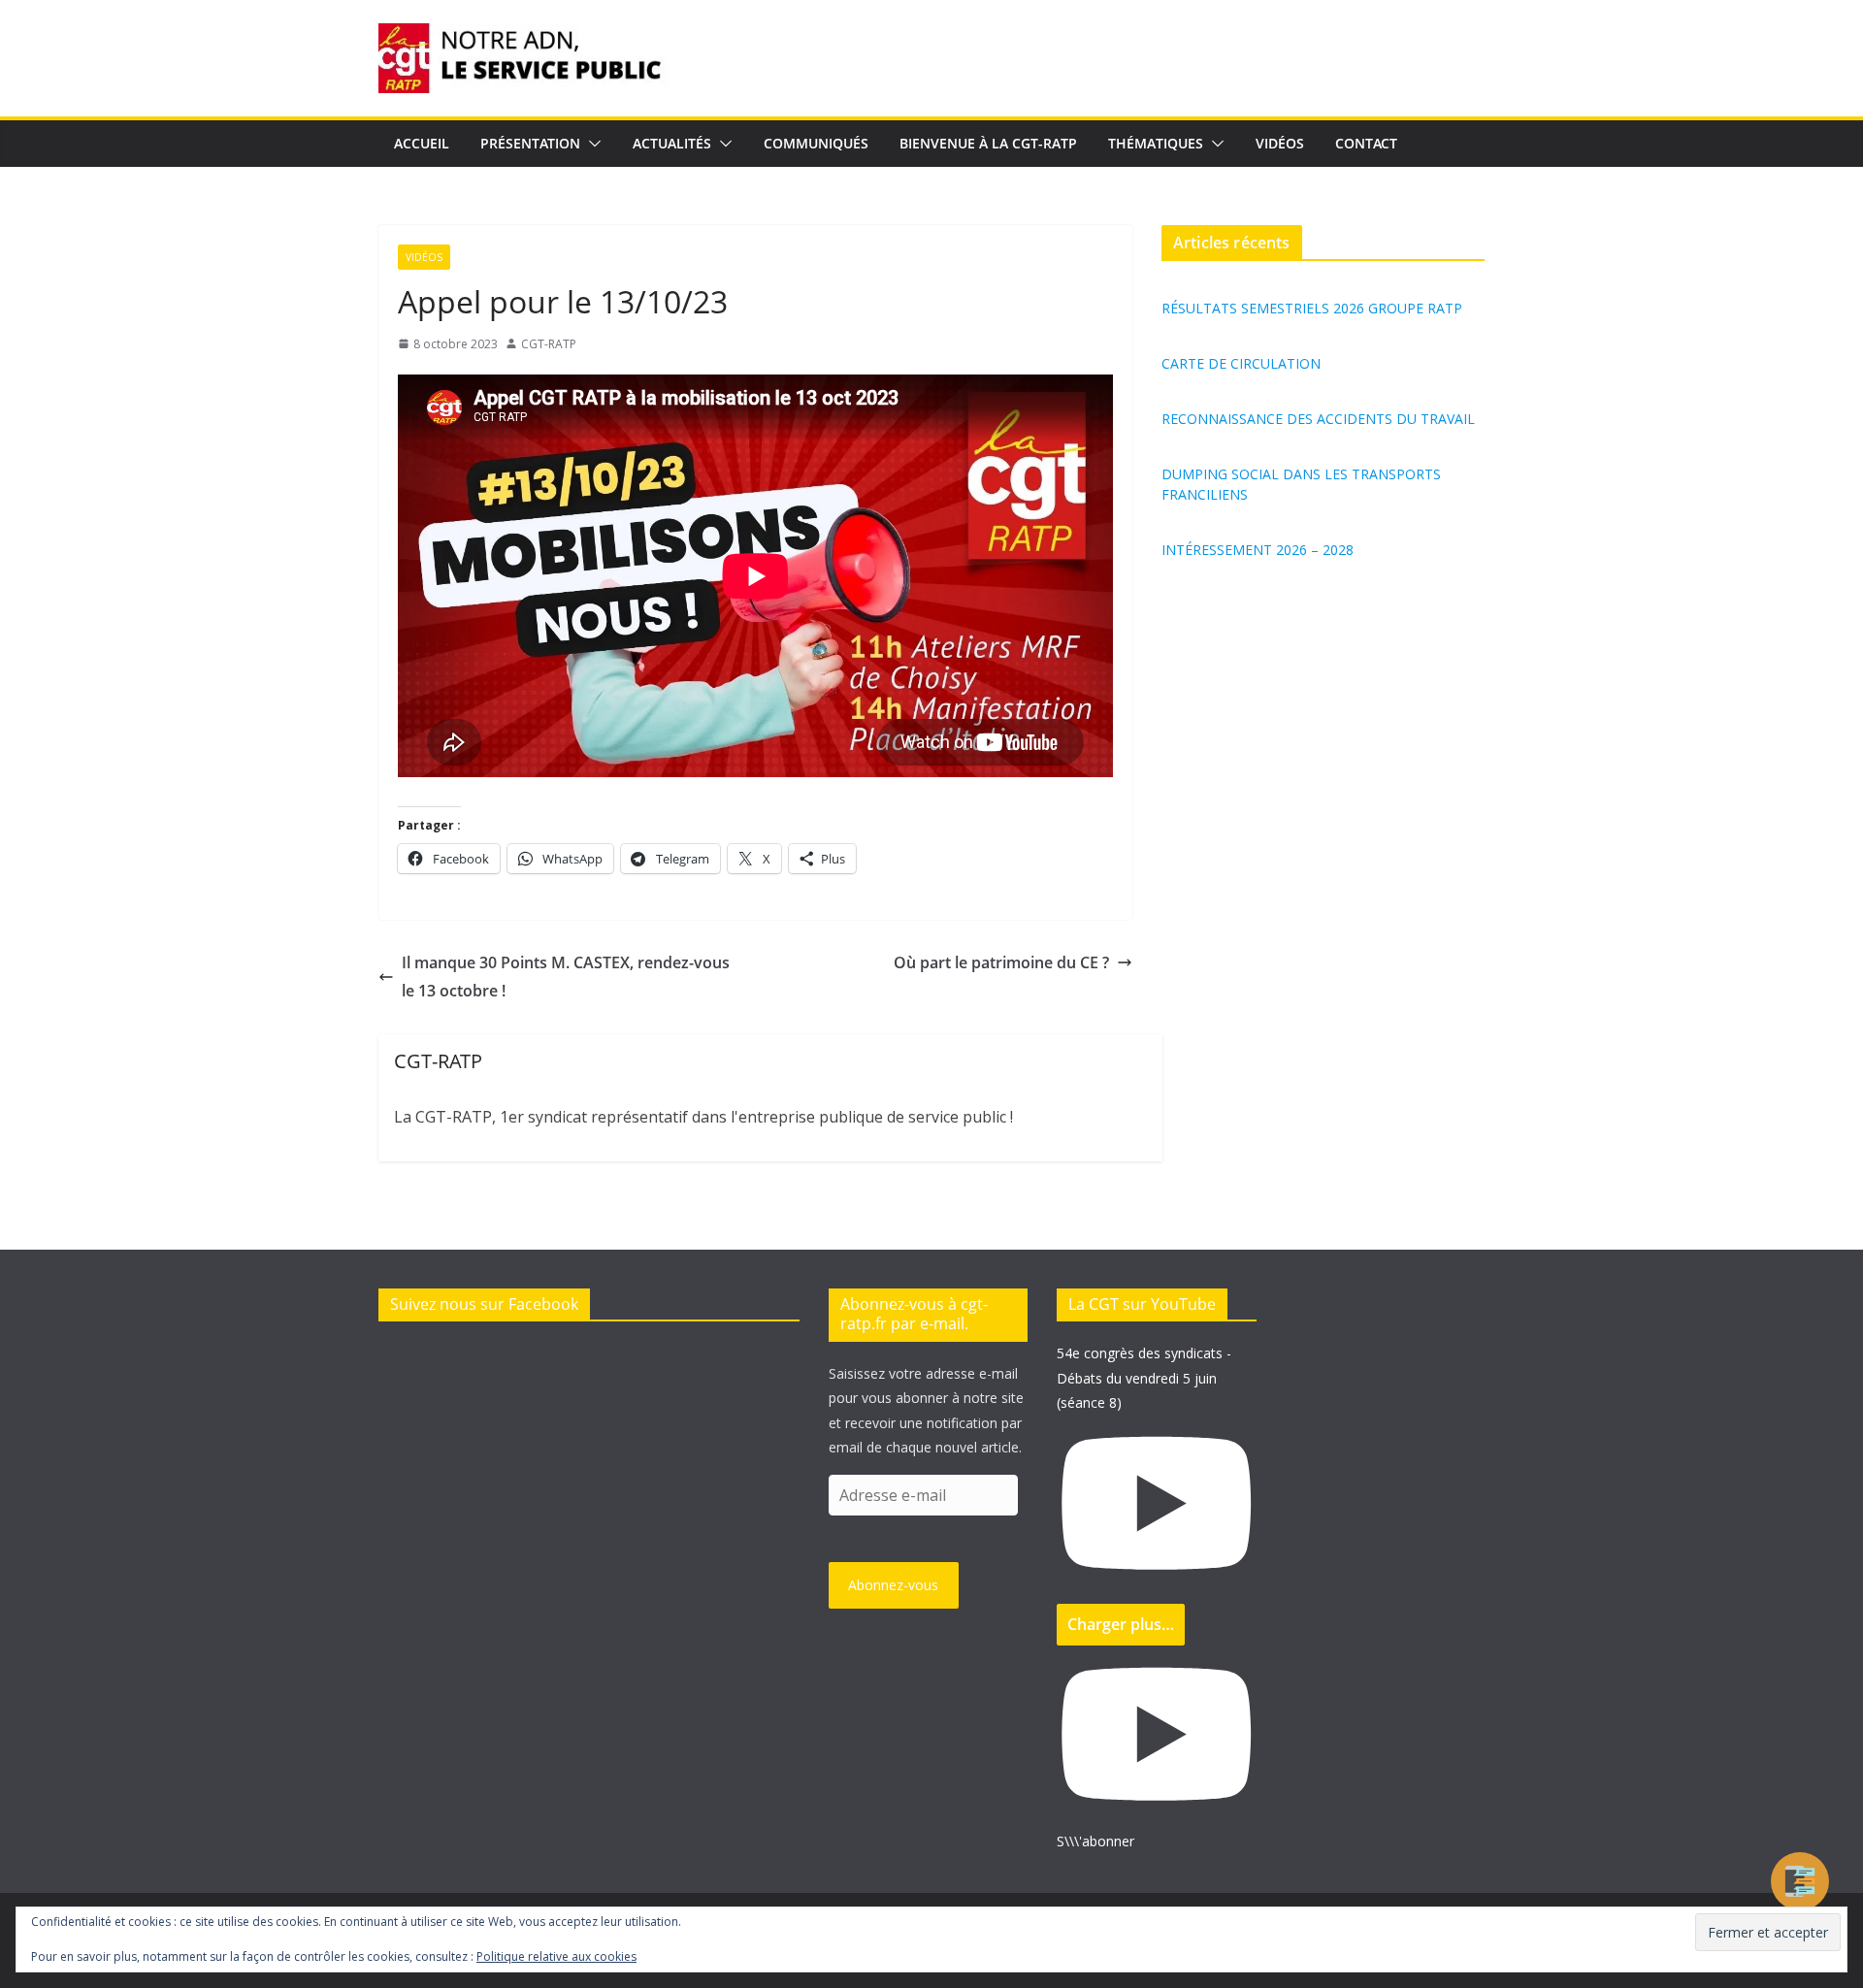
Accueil (422, 143)
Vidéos (1280, 143)
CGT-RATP (549, 344)
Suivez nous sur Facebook (484, 1304)
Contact (1366, 143)
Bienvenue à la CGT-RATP (988, 143)
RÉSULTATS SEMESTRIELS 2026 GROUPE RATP (1312, 308)
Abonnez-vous (893, 1585)
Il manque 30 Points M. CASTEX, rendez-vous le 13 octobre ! (566, 977)
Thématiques (1156, 143)
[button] (591, 144)
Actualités (672, 143)
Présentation (530, 143)
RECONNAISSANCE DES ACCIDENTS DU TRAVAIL (1318, 419)
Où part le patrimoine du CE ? (1001, 962)
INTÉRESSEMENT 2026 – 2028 (1258, 550)
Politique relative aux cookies (556, 1956)
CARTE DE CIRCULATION (1241, 363)
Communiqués (816, 143)
